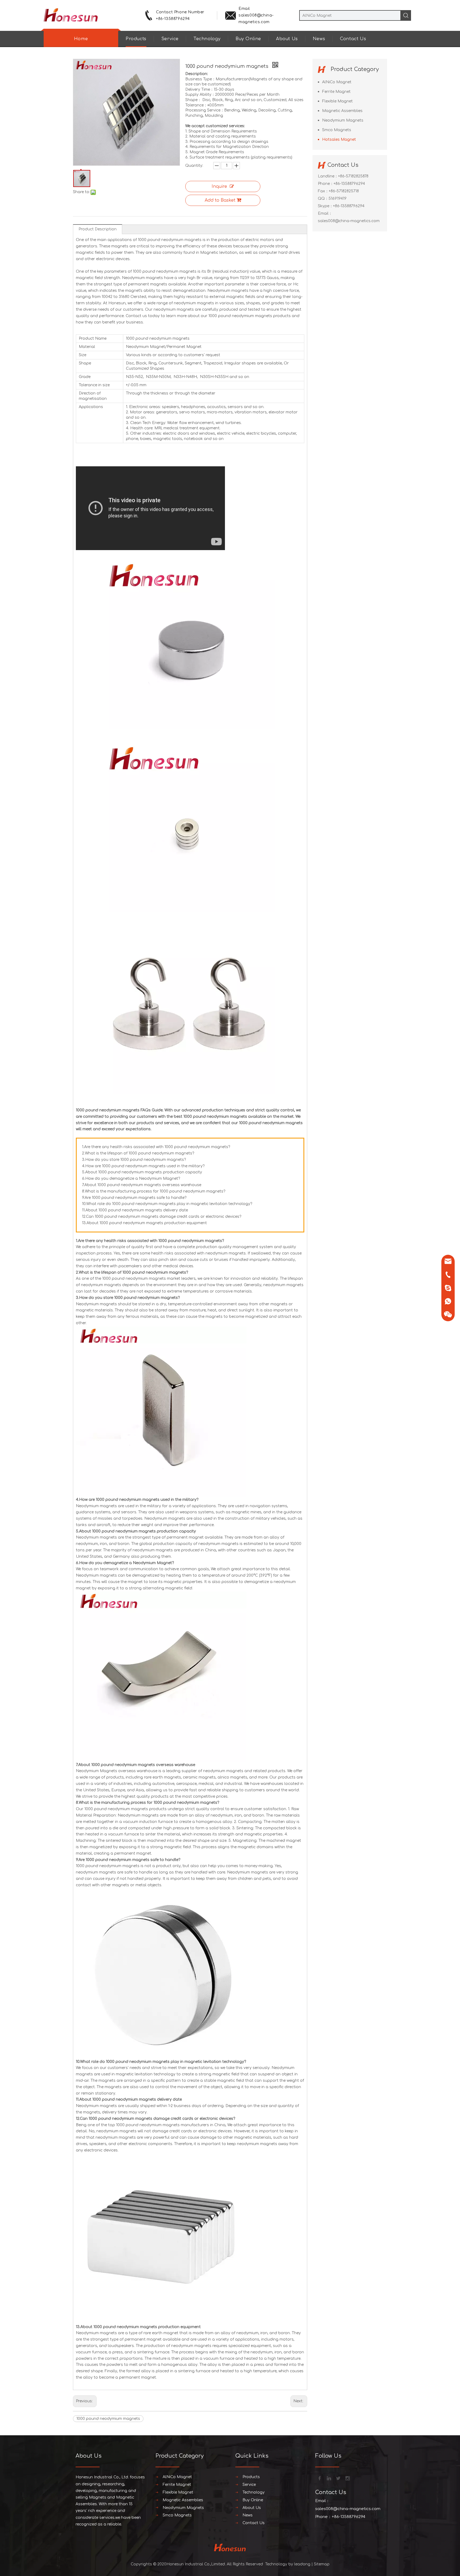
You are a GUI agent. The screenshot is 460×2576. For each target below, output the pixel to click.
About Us (287, 39)
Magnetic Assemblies (342, 111)
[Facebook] (319, 2478)
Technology (207, 39)
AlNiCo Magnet (337, 82)
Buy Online (248, 39)
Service (170, 39)
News (319, 39)
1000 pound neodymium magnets (108, 2419)
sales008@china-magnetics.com (349, 221)
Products (136, 39)
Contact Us (353, 39)
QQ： (323, 199)
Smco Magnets (337, 130)
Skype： (325, 206)
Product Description (98, 229)
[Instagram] (347, 2478)
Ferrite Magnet (336, 92)
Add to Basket (220, 200)
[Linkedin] (328, 2478)
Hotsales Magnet (339, 140)
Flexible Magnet (337, 101)
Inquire (219, 186)
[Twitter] (338, 2478)
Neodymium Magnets (343, 120)
